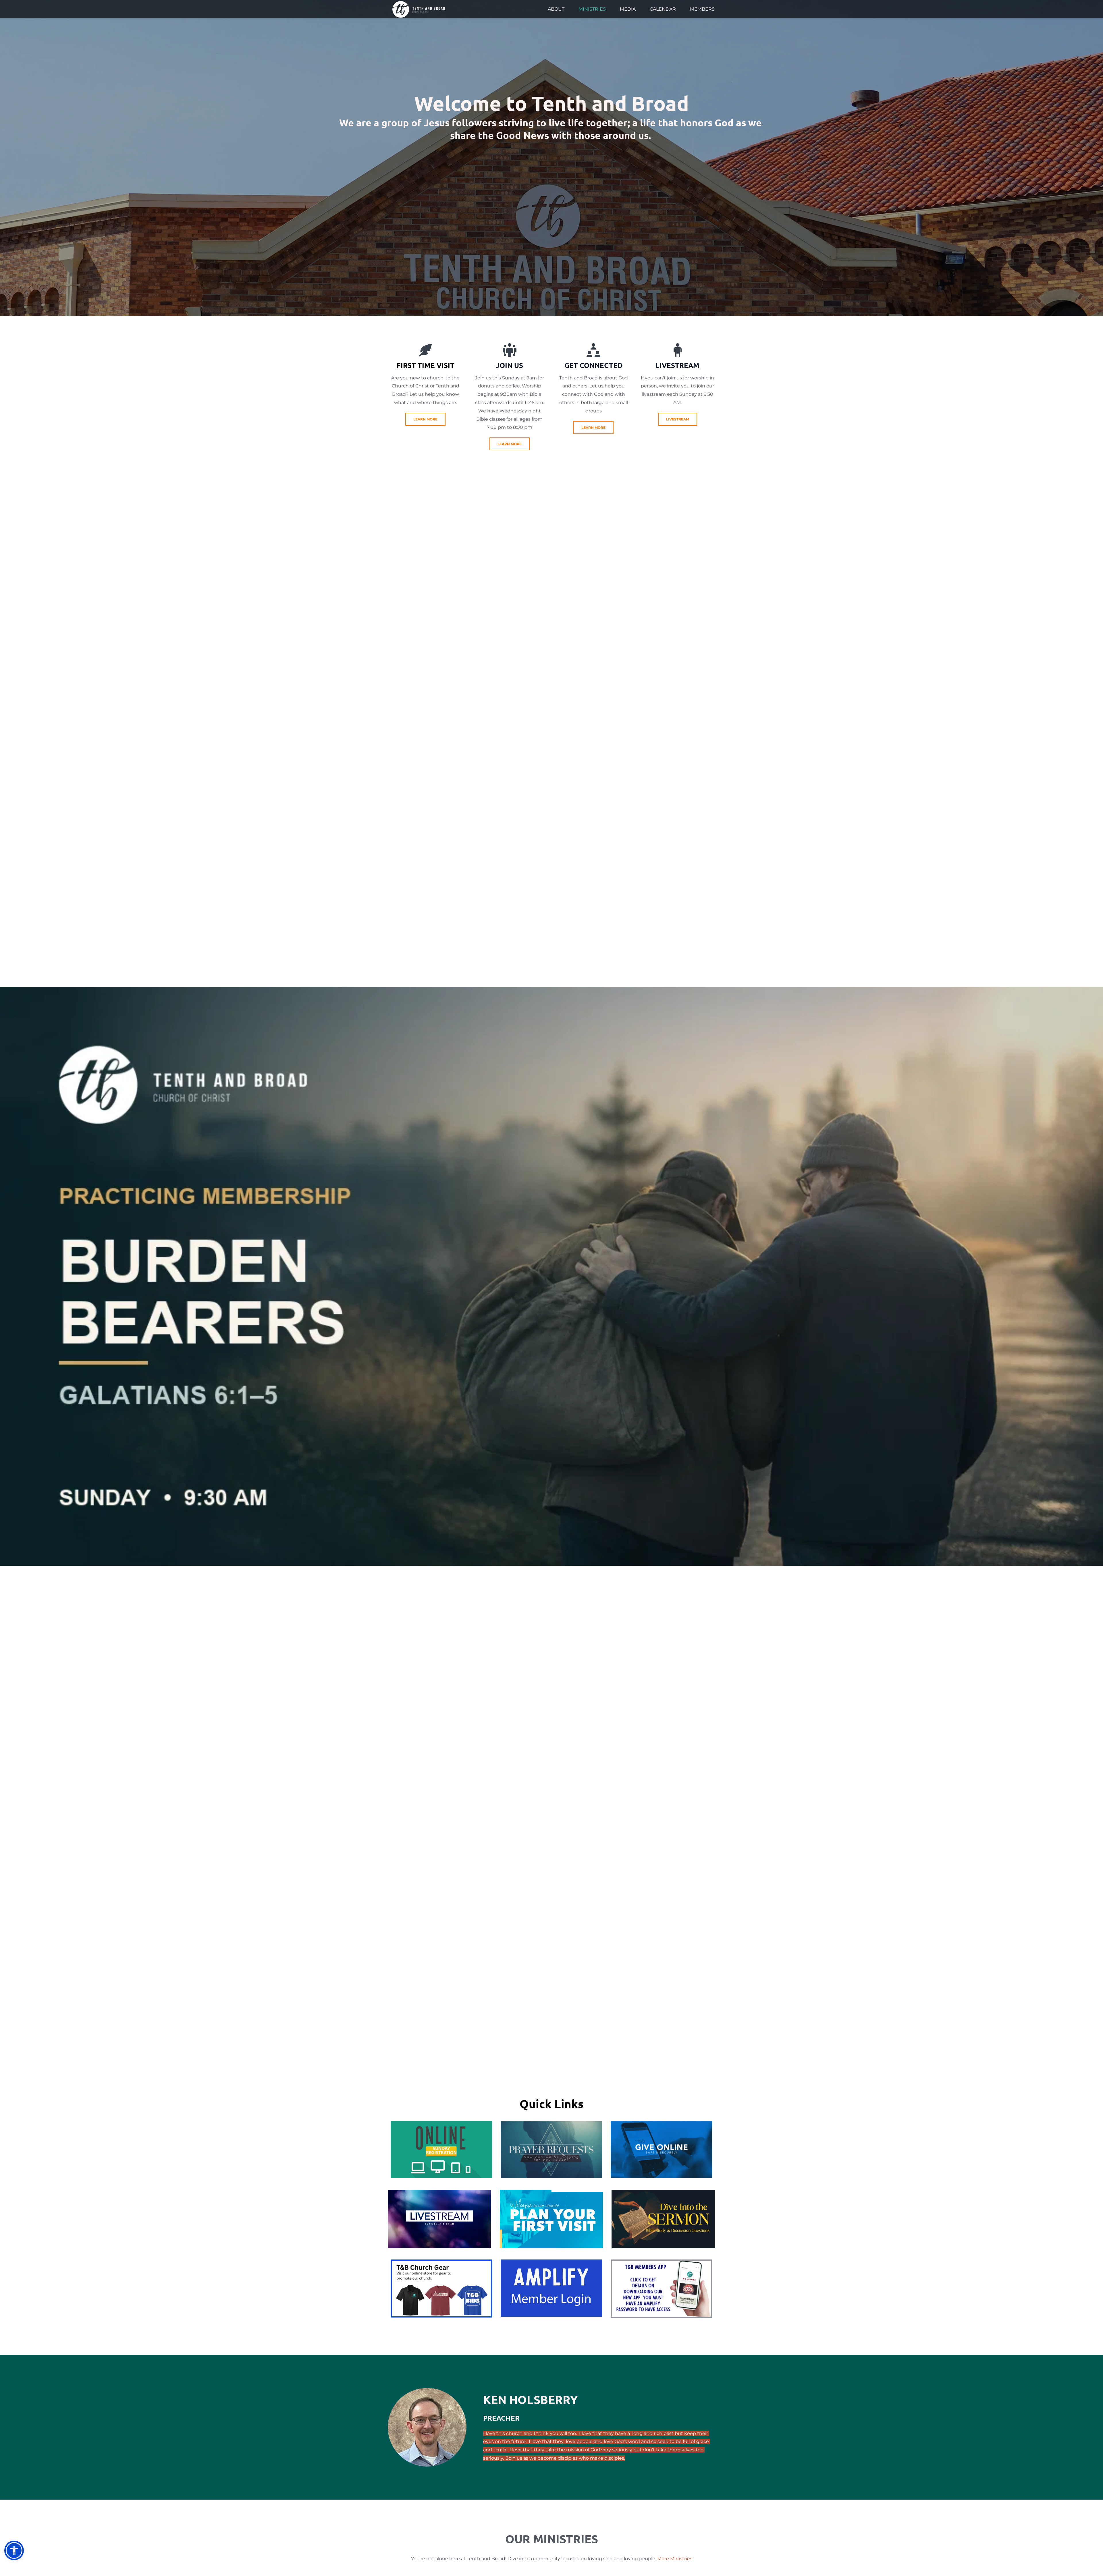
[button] (14, 2550)
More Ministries (675, 2559)
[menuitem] (556, 9)
